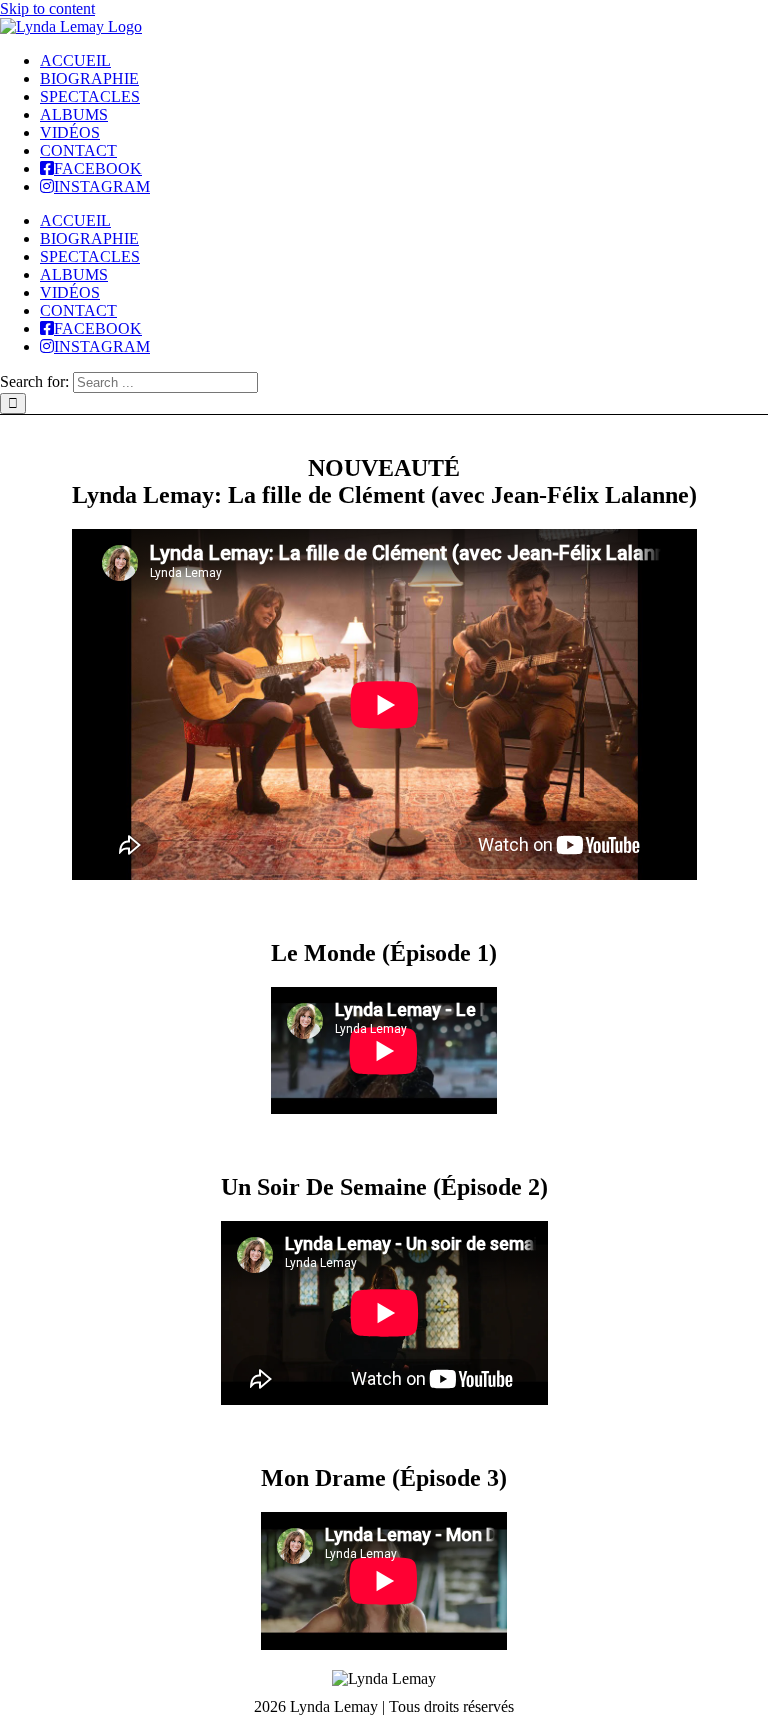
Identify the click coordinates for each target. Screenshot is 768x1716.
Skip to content (47, 8)
